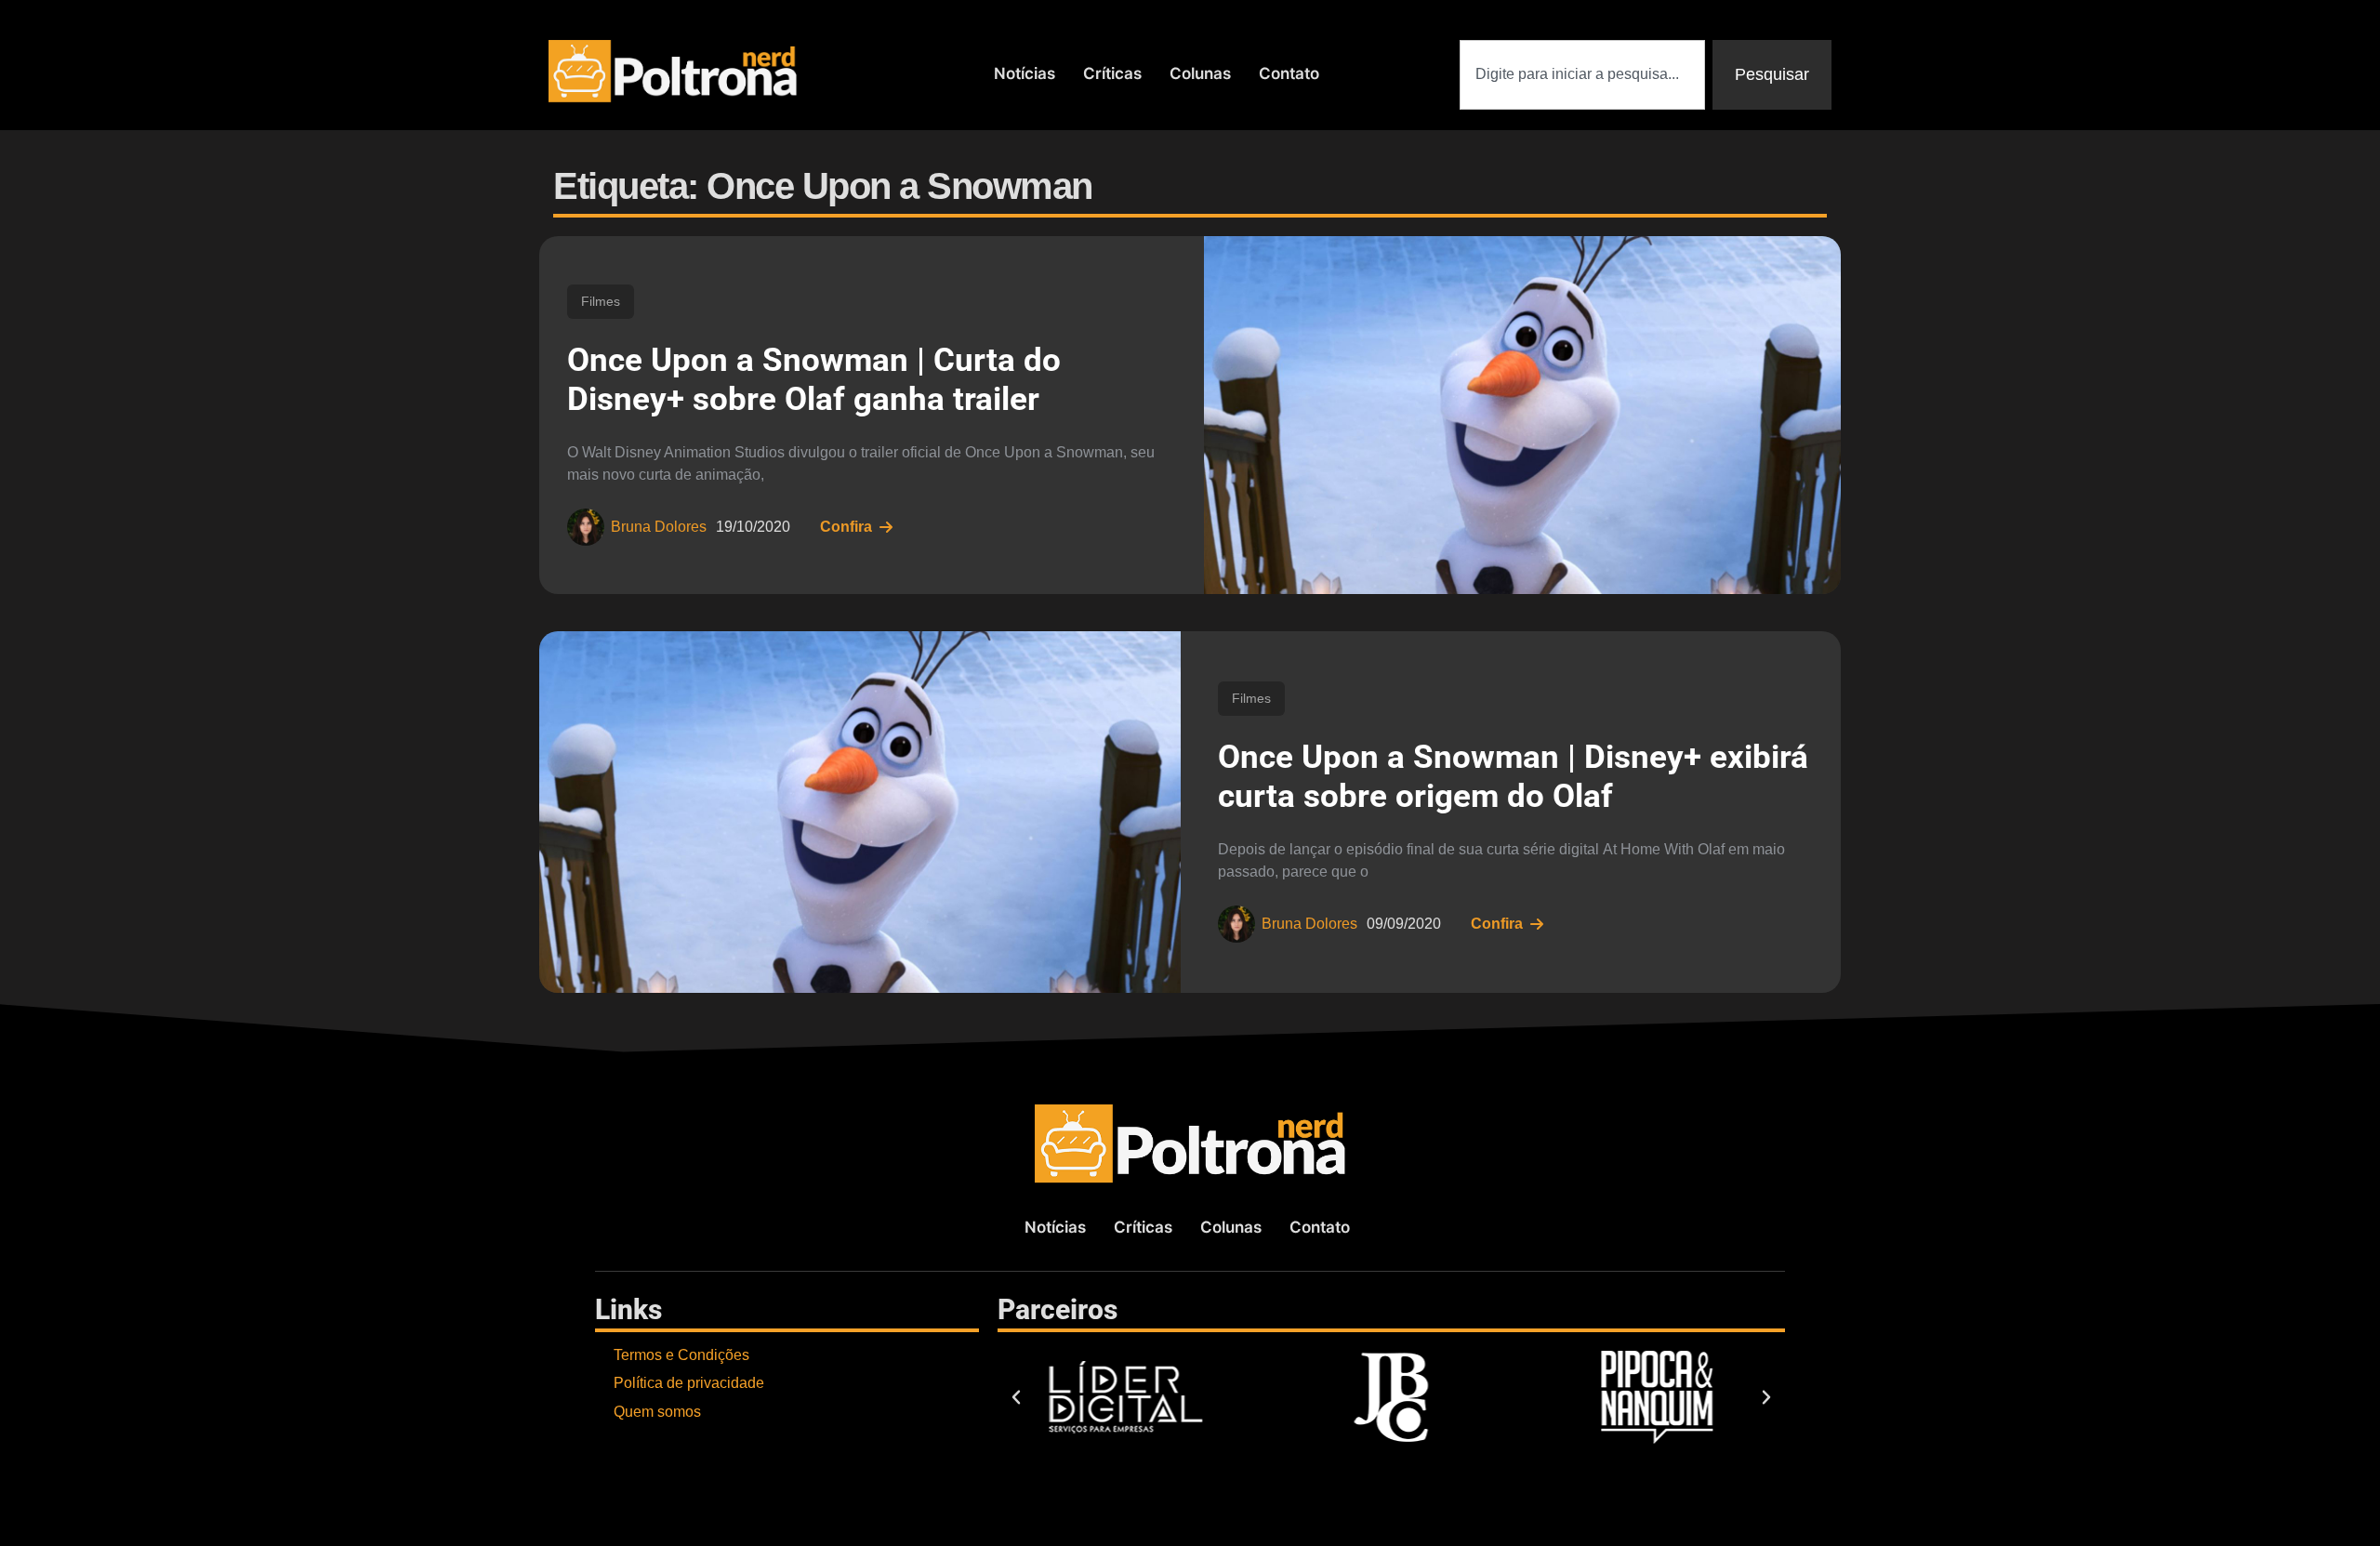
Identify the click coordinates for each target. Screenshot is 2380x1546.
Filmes (601, 301)
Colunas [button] (1200, 73)
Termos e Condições (681, 1355)
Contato (1289, 73)
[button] (1016, 1397)
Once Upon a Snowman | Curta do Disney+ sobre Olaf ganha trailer (814, 380)
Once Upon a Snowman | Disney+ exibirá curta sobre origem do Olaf (1513, 777)
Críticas (1112, 73)
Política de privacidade (689, 1383)
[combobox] (1582, 75)
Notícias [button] (1025, 73)
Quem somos (657, 1412)
